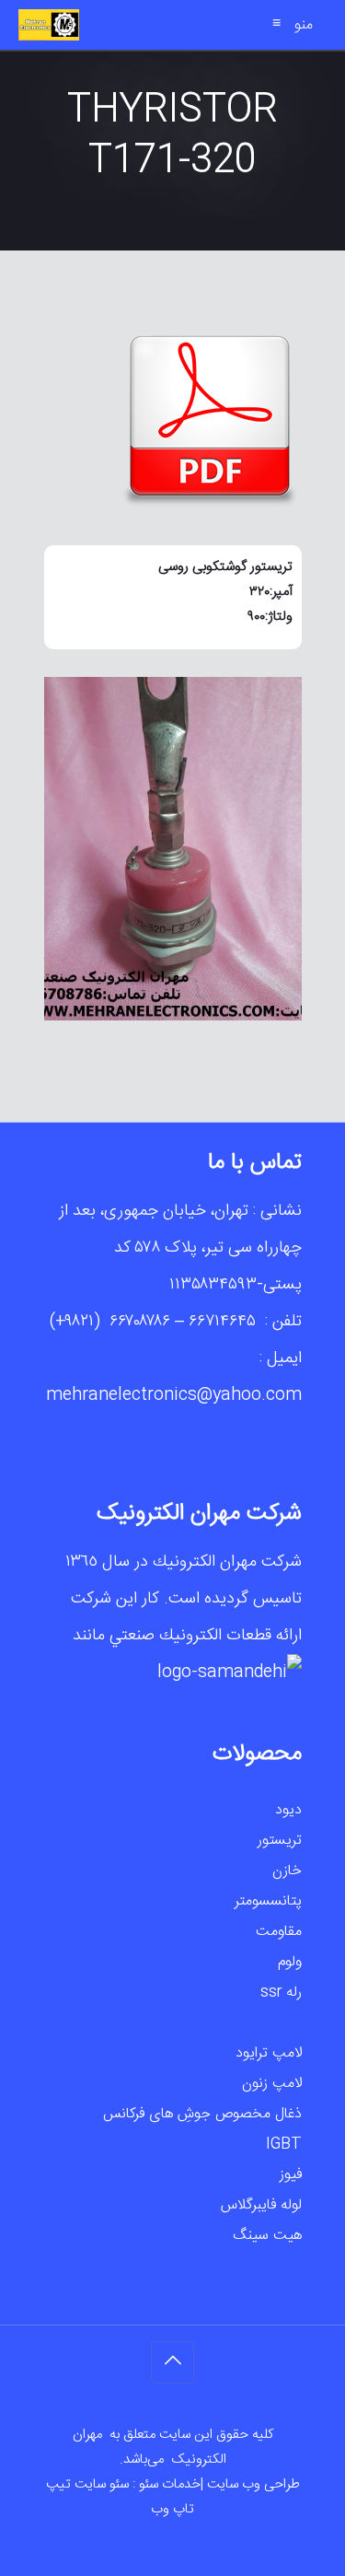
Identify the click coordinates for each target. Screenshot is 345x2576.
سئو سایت (102, 2484)
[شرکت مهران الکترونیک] (49, 25)
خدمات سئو (170, 2484)
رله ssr (281, 1993)
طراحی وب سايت (253, 2484)
